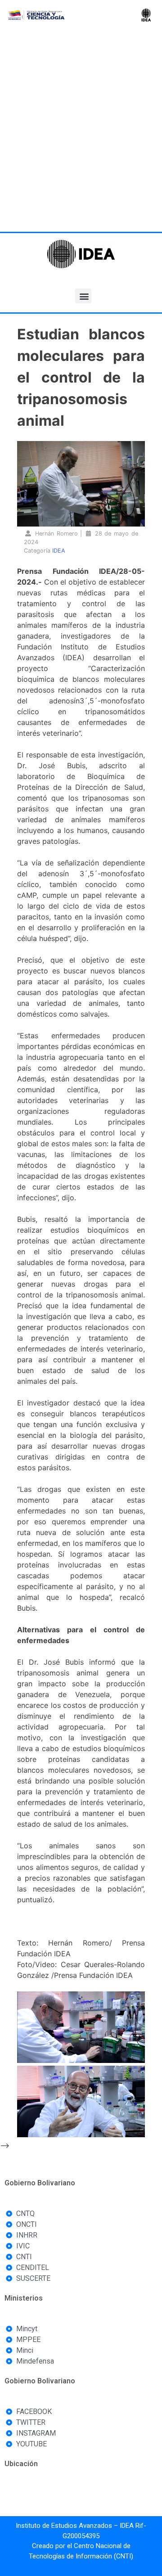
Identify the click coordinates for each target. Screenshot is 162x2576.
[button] (83, 296)
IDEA (59, 551)
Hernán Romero (56, 534)
